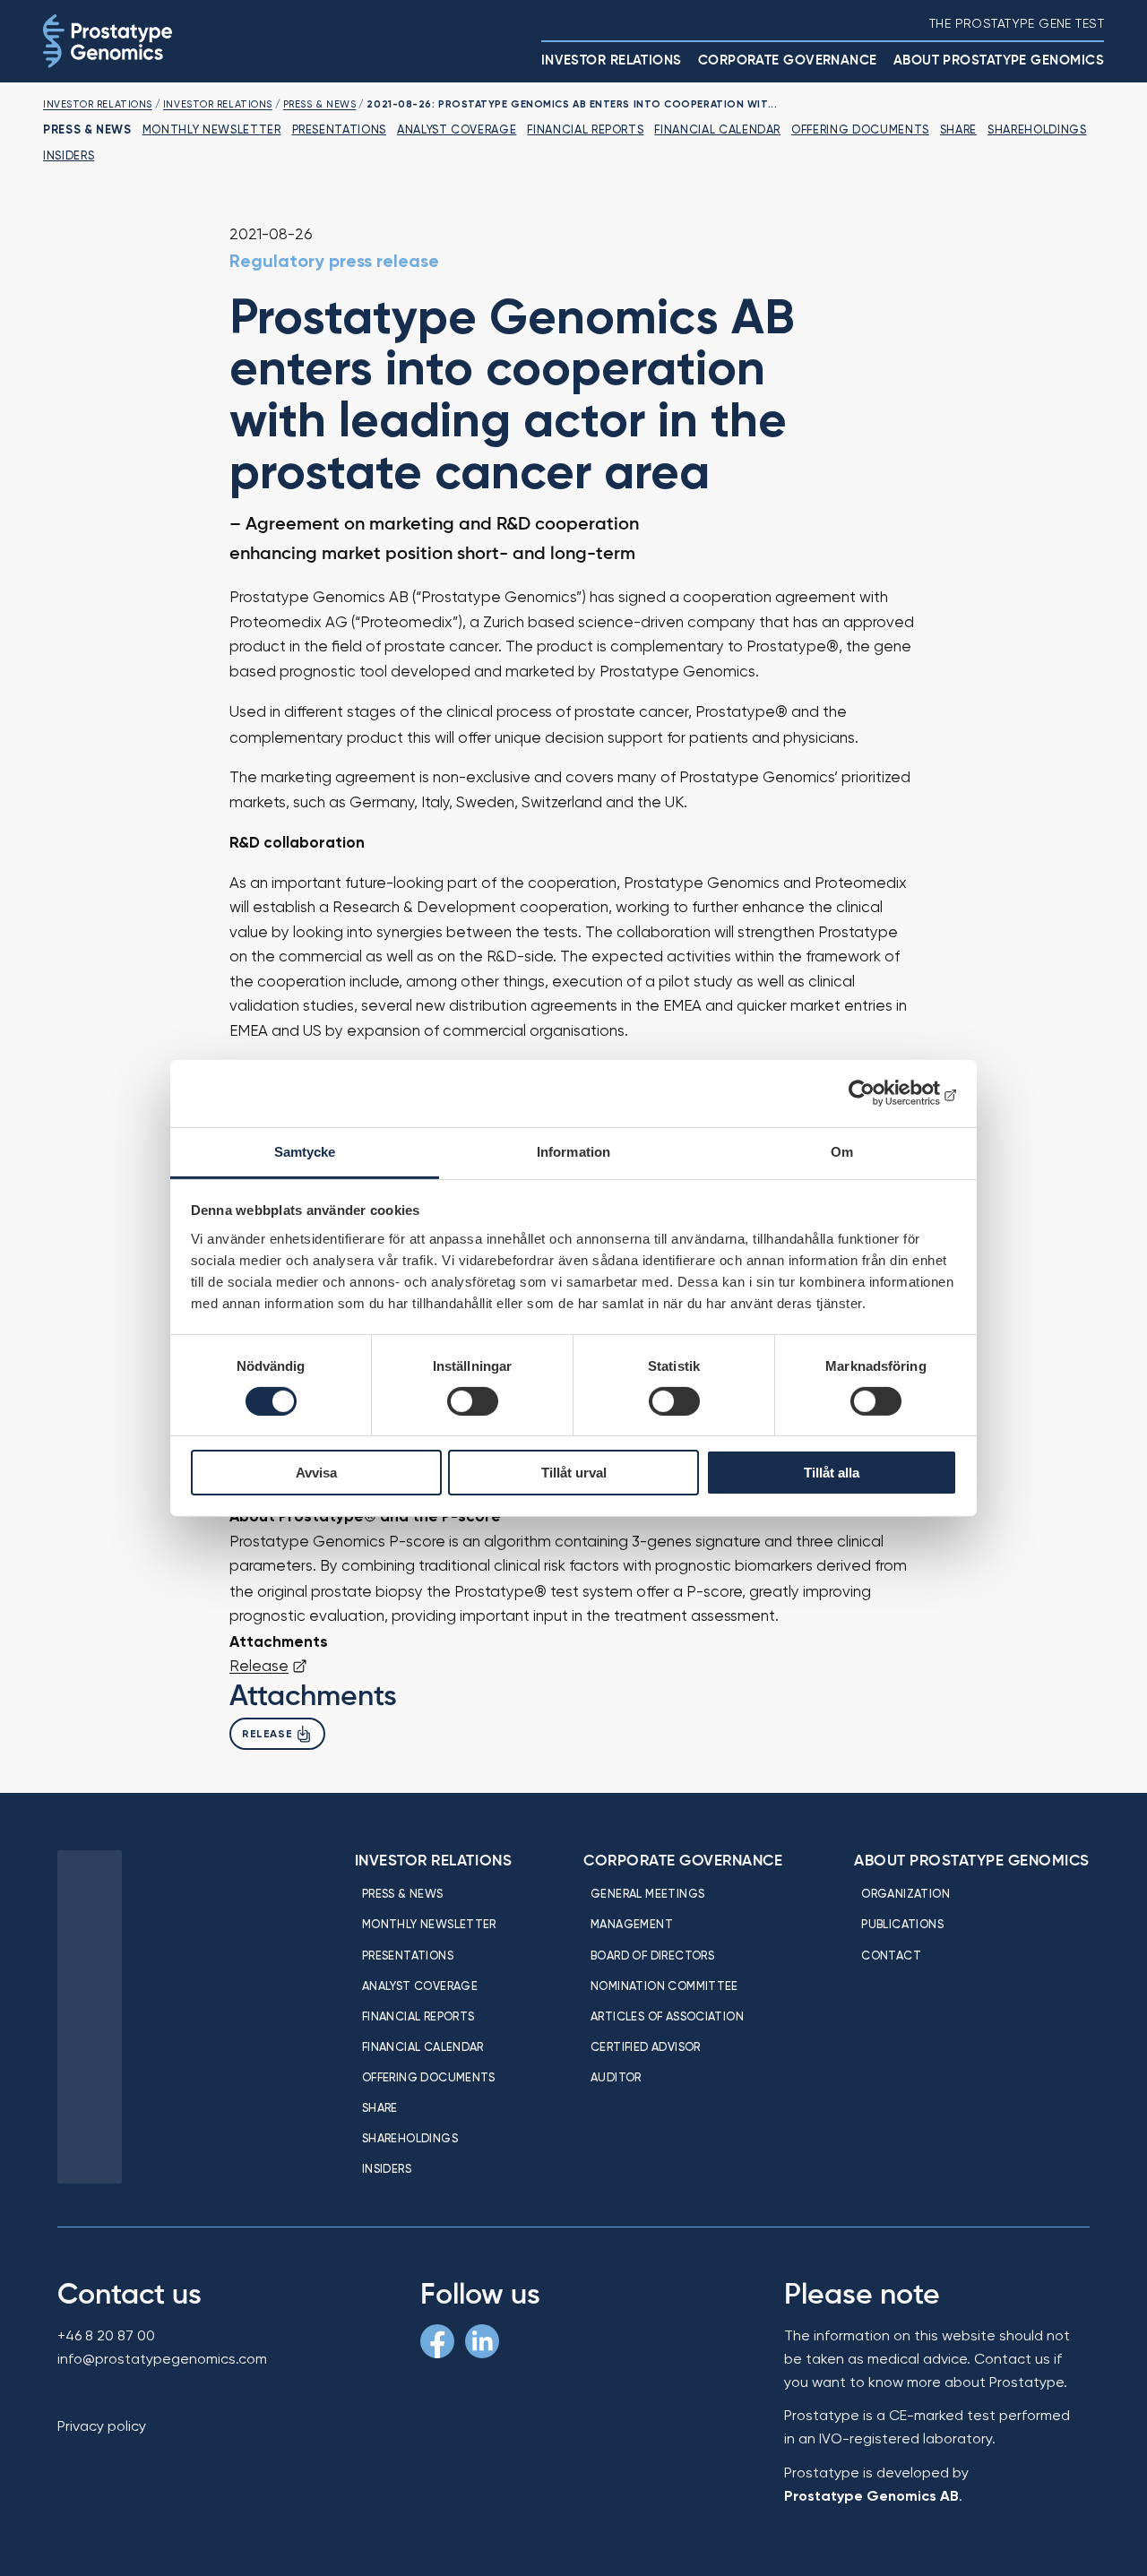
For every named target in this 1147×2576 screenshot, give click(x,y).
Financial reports (585, 129)
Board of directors (652, 1955)
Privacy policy (102, 2426)
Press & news (403, 1893)
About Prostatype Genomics (999, 60)
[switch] (473, 1401)
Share (958, 129)
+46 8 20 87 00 (106, 2335)
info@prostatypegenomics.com (162, 2359)
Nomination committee (664, 1986)
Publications (902, 1924)
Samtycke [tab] (305, 1151)
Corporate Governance (788, 60)
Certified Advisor (646, 2046)
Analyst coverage (457, 129)
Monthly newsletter (212, 129)
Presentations (339, 129)
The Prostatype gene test (1017, 23)
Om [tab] (842, 1151)
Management (632, 1924)
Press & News (320, 104)
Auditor (616, 2077)
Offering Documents (860, 129)
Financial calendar (717, 129)
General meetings (647, 1893)
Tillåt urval (574, 1473)
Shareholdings (1037, 129)
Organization (906, 1893)
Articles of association (667, 2016)
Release (259, 1666)
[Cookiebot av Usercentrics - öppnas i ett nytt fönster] (879, 1093)
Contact (891, 1955)
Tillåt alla (832, 1473)
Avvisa (316, 1473)
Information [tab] (573, 1151)
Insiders (69, 155)
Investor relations (612, 60)
